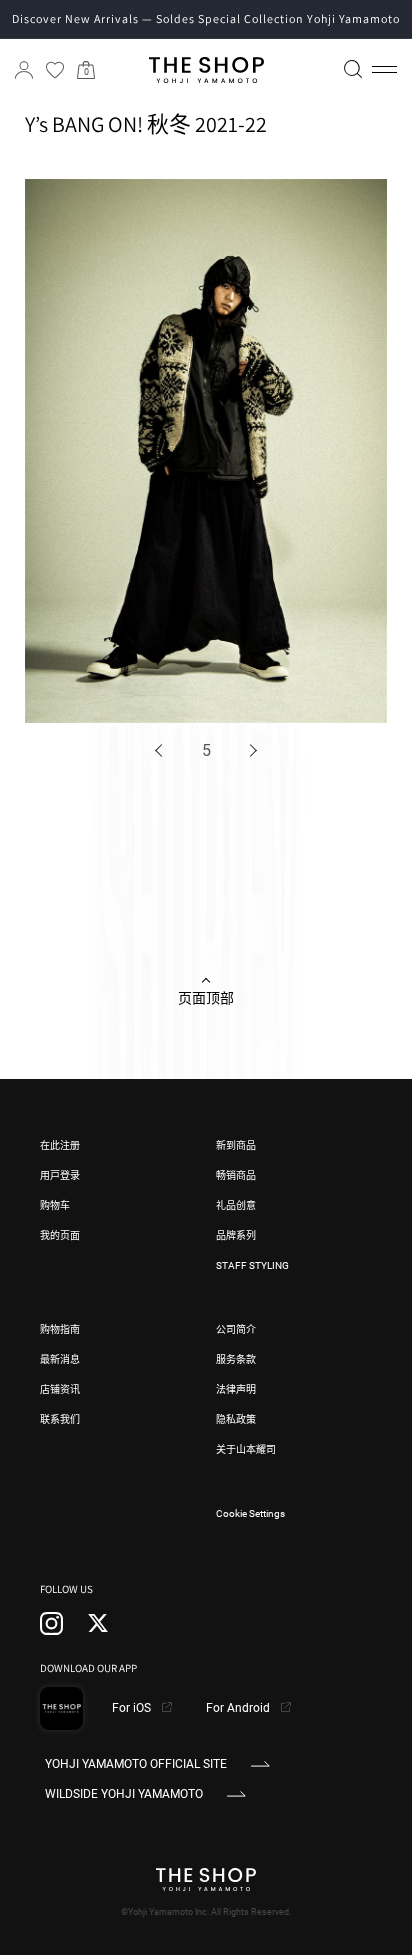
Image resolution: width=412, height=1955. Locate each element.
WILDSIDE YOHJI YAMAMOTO (124, 1794)
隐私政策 (236, 1419)
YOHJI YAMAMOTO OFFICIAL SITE (136, 1764)
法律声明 (236, 1389)
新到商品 (236, 1145)
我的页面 (60, 1235)
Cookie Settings (250, 1513)
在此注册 (60, 1145)
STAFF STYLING (252, 1265)
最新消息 (60, 1359)
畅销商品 (236, 1175)
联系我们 (60, 1419)
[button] (384, 70)
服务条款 (236, 1359)
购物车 (55, 1205)
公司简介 (236, 1329)
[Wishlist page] (55, 70)
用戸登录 (60, 1175)
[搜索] (353, 69)
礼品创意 (236, 1205)
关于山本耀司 (246, 1449)
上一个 (162, 750)
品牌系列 (236, 1235)
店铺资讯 (60, 1389)
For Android (239, 1708)
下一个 (251, 750)
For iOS (133, 1708)
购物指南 (60, 1329)
